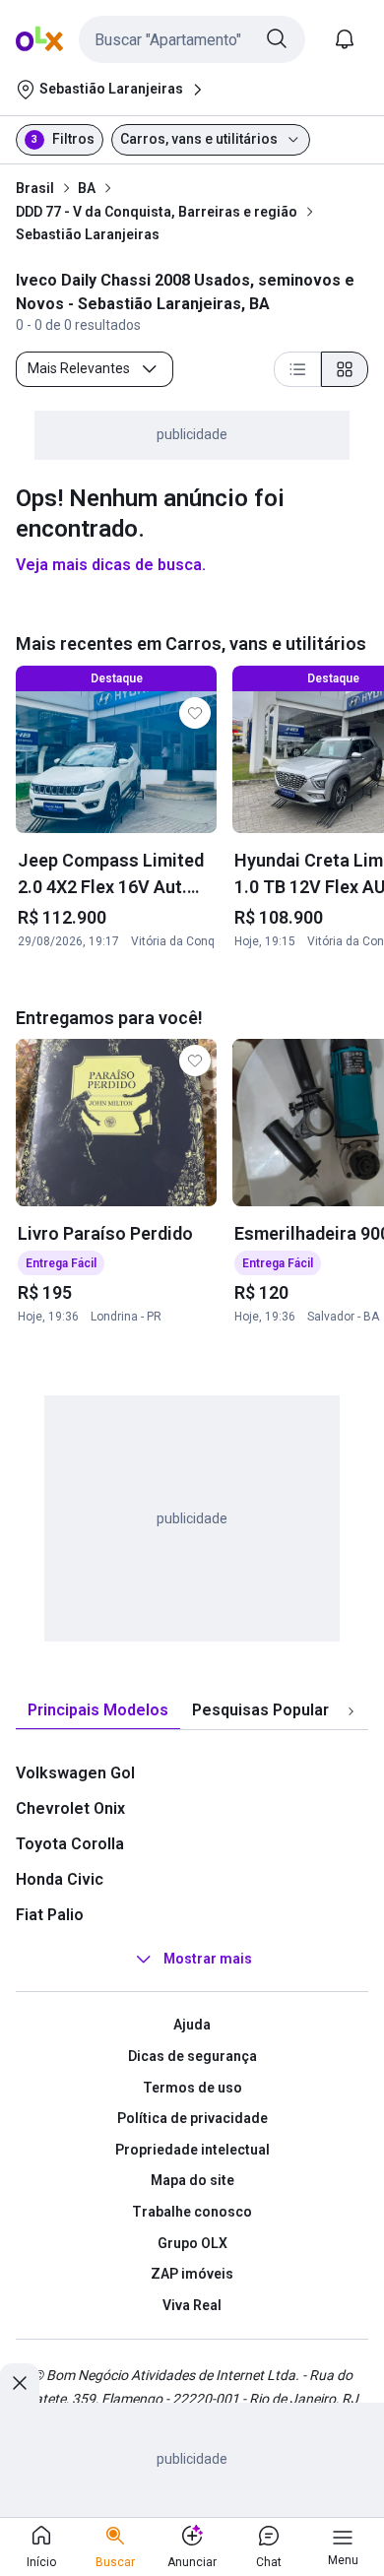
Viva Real (192, 2305)
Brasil (35, 188)
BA (87, 188)
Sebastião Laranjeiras (88, 234)
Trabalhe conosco (192, 2212)
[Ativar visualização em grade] (345, 369)
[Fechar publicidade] (20, 2383)
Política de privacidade (192, 2118)
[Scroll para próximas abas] (351, 1711)
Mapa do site (192, 2180)
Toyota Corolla (70, 1844)
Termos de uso (192, 2088)
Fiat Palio (50, 1915)
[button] (192, 39)
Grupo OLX (192, 2243)
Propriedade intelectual (192, 2150)
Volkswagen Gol (75, 1773)
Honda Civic (60, 1879)
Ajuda (192, 2025)
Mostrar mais (208, 1960)
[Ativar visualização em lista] (297, 369)
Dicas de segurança (192, 2056)
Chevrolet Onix (70, 1808)
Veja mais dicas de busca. (111, 565)
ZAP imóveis (192, 2274)
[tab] (98, 1711)
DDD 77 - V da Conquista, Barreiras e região (157, 212)
